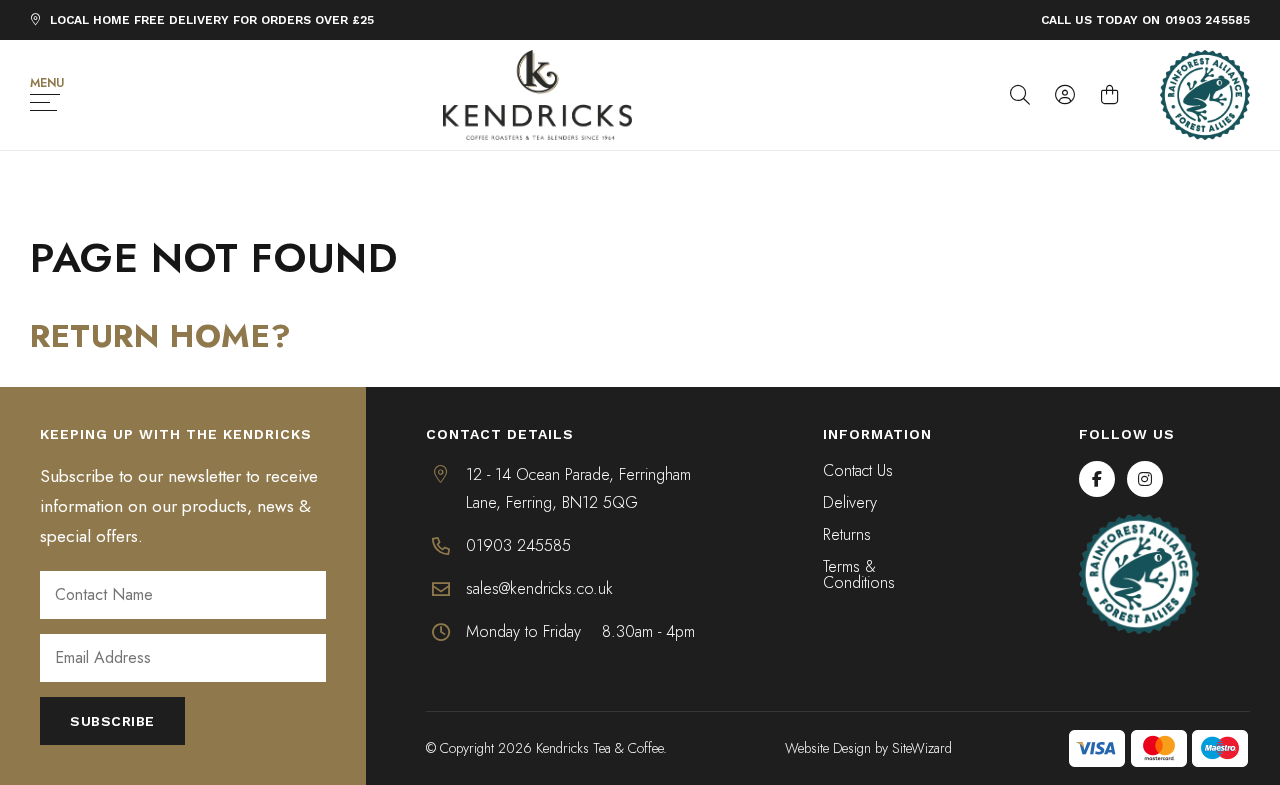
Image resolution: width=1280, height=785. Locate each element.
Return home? (160, 336)
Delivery (850, 503)
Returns (847, 535)
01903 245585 (1207, 20)
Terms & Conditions (859, 575)
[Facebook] (1097, 479)
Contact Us (858, 471)
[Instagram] (1145, 479)
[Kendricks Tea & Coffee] (538, 95)
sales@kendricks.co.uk (539, 588)
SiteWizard (922, 748)
